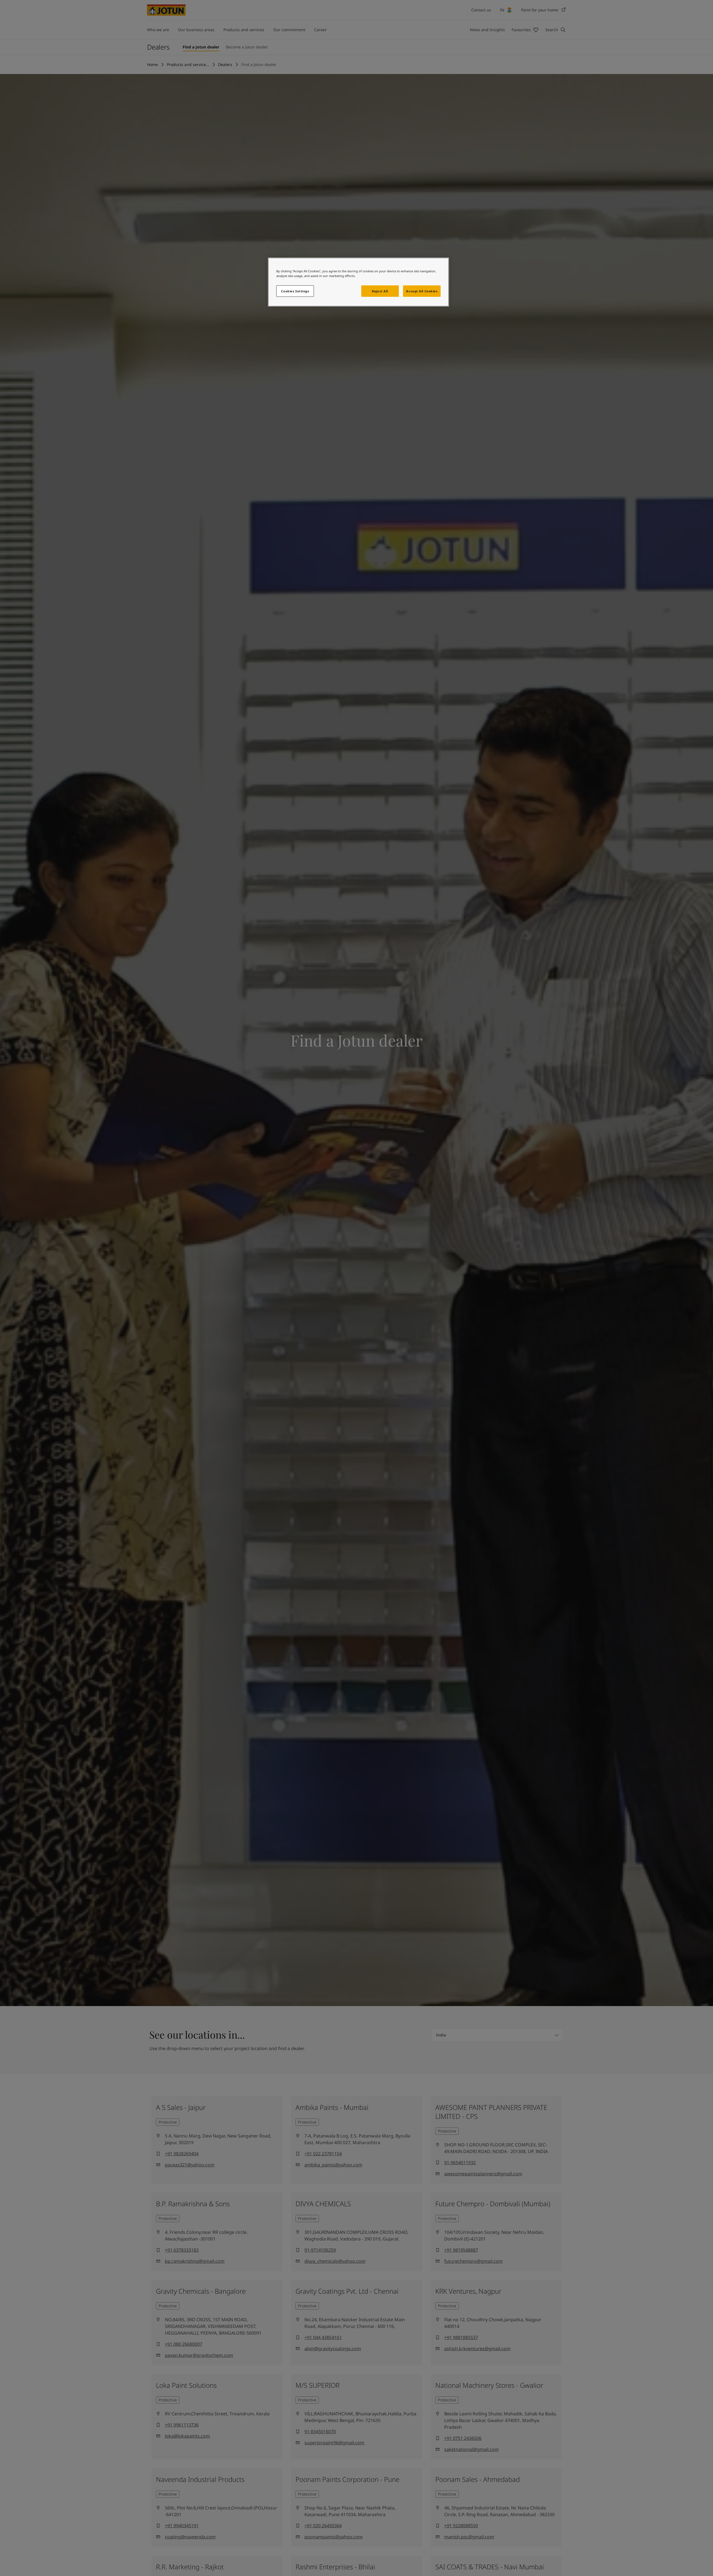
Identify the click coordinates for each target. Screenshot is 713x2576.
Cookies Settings (295, 291)
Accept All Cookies (422, 291)
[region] (358, 282)
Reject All (380, 291)
